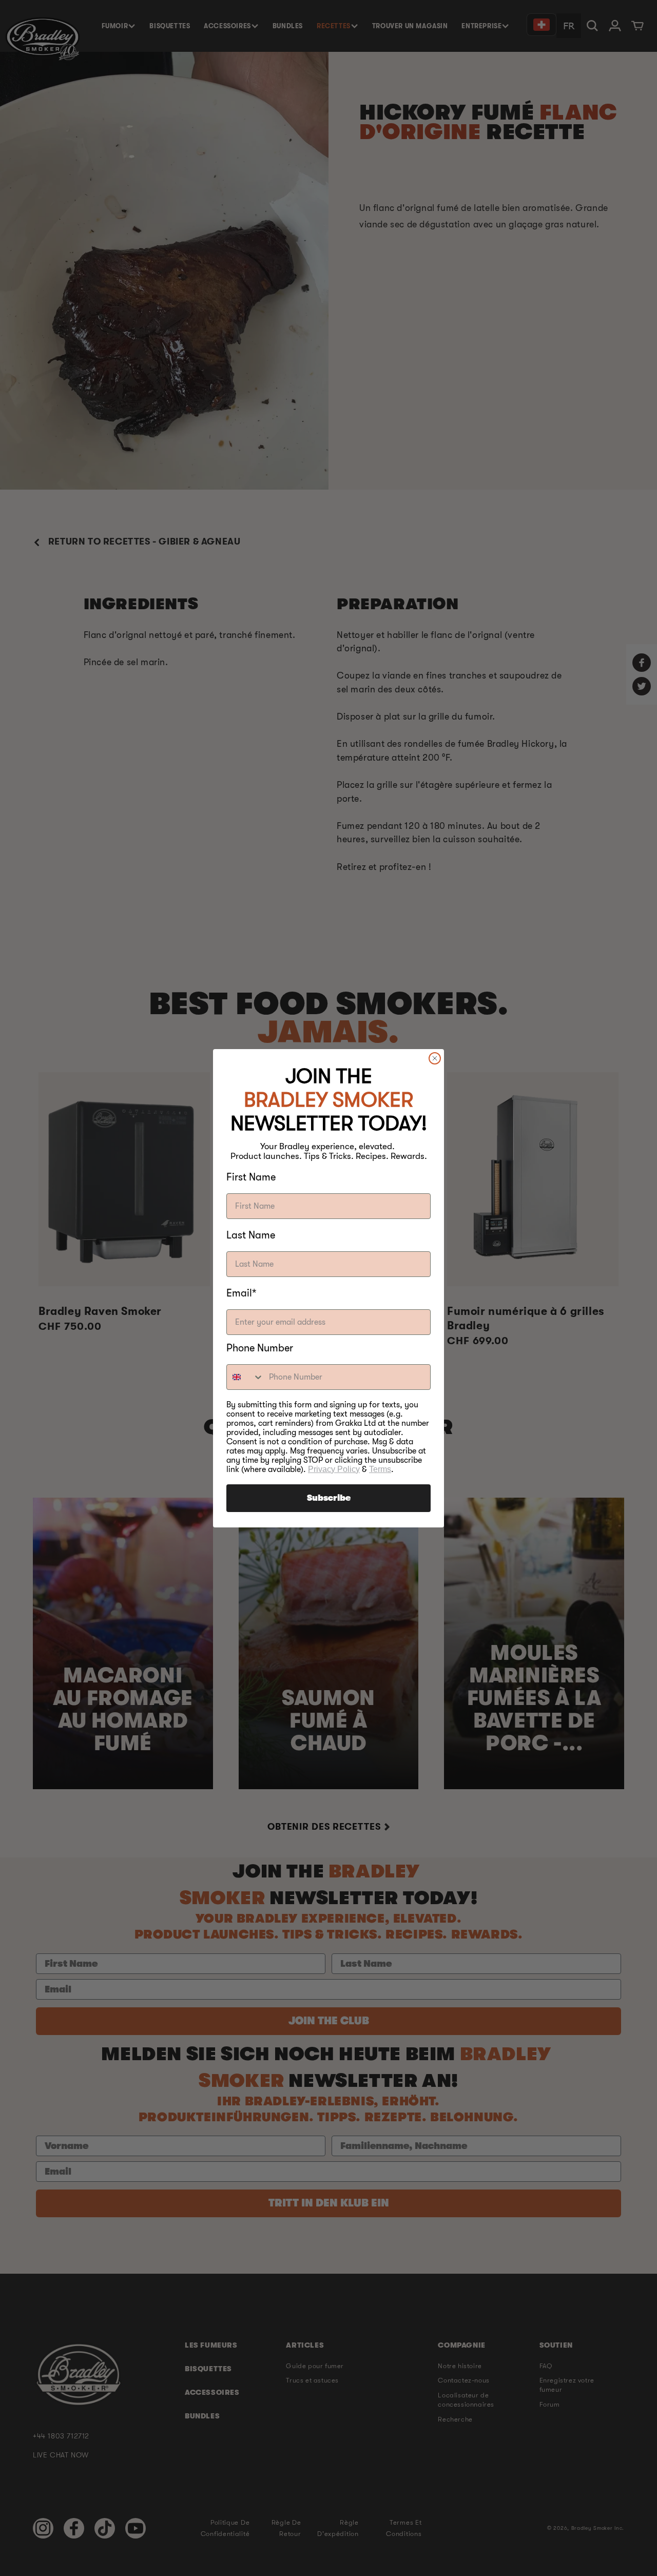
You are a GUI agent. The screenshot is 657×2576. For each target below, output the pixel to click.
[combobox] (245, 1377)
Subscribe (329, 1498)
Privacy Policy (334, 1469)
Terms (380, 1469)
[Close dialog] (435, 1058)
